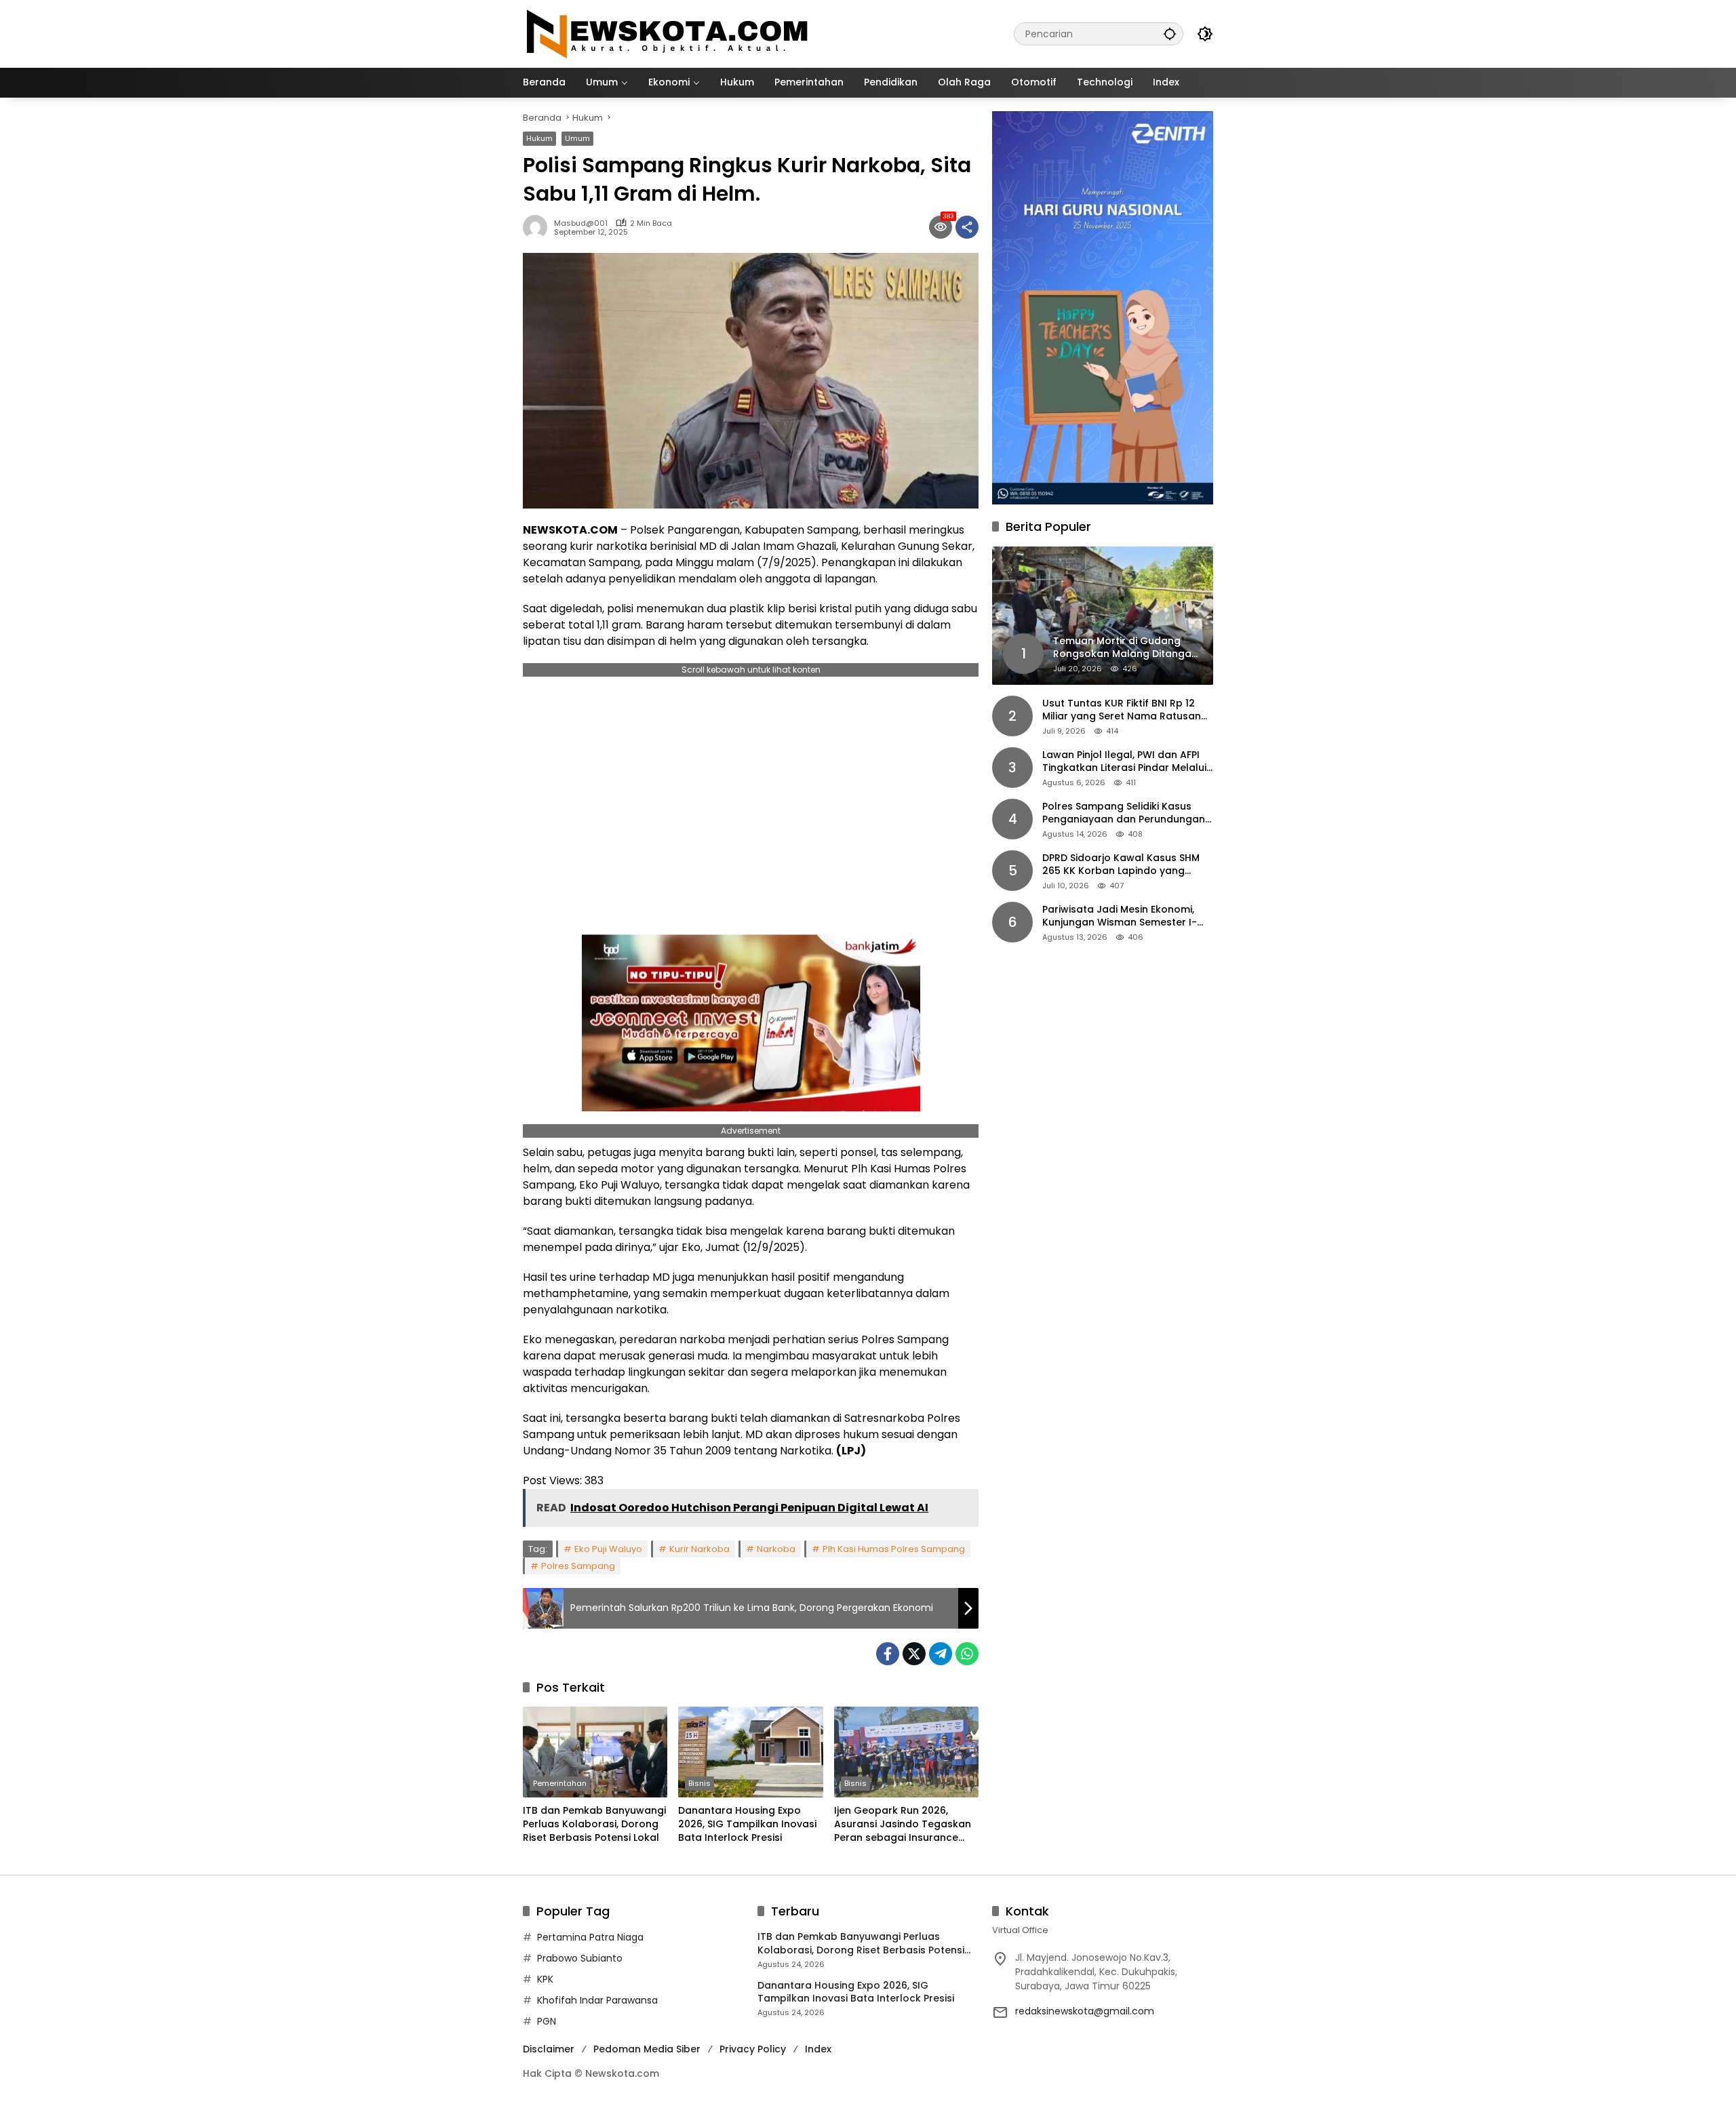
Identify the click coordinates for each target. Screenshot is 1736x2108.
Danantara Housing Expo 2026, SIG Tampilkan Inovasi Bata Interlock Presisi (747, 1824)
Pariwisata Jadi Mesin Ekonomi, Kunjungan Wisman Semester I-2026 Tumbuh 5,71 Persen (1120, 916)
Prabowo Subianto (580, 1958)
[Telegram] (941, 1654)
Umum (577, 138)
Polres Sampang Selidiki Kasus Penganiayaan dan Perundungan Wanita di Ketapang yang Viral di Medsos (1124, 813)
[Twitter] (914, 1654)
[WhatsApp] (967, 1654)
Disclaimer (549, 2049)
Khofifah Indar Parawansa (597, 2000)
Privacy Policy (753, 2049)
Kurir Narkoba (699, 1549)
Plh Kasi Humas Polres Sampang (894, 1549)
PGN (547, 2021)
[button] (1170, 34)
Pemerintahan (560, 1783)
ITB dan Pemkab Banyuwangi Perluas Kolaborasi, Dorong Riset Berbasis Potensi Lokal (594, 1824)
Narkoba (776, 1549)
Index (818, 2049)
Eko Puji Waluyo (608, 1549)
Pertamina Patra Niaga (590, 1937)
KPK (545, 1979)
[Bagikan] (967, 227)
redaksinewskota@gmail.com (1085, 2011)
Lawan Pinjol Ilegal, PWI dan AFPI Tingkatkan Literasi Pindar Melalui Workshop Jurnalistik (1124, 762)
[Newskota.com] (668, 33)
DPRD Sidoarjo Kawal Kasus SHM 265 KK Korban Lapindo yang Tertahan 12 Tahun (1121, 865)
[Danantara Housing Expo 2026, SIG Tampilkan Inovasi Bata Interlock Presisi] (750, 1752)
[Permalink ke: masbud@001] (538, 227)
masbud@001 (581, 223)
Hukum (539, 138)
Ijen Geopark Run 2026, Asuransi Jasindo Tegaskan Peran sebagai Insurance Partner (903, 1824)
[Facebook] (888, 1654)
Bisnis (699, 1783)
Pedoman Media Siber (647, 2049)
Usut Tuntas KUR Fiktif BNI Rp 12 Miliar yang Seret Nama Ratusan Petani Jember (1122, 710)
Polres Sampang (578, 1566)
